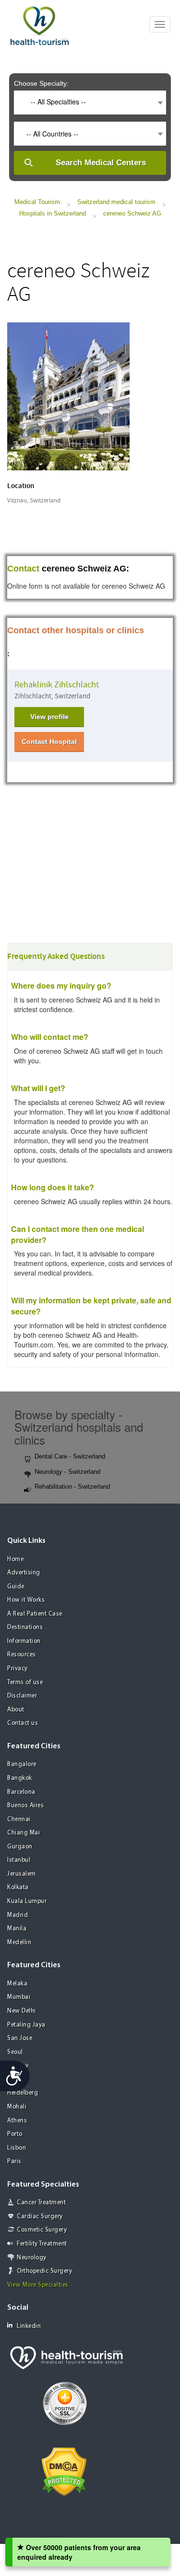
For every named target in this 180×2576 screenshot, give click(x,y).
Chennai (19, 1819)
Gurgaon (20, 1847)
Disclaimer (22, 1696)
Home (15, 1559)
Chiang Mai (24, 1833)
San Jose (20, 2038)
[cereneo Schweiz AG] (68, 395)
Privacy (18, 1669)
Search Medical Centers (101, 163)
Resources (22, 1655)
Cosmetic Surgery (42, 2230)
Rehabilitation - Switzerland (72, 1487)
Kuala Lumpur (27, 1901)
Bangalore (22, 1764)
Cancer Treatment (41, 2203)
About (16, 1710)
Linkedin (29, 2326)
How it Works (26, 1600)
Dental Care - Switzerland (70, 1456)
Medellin (19, 1943)
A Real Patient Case (35, 1614)
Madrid (18, 1915)
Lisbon (17, 2148)
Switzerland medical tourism (116, 202)
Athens (17, 2121)
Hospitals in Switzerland (53, 213)
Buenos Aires (25, 1806)
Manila (17, 1929)
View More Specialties (38, 2285)
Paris (14, 2161)
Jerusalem (22, 1874)
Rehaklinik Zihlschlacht (57, 685)
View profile (49, 717)
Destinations (25, 1627)
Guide (16, 1587)
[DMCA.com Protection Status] (64, 2471)
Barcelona (21, 1792)
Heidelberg (23, 2093)
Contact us (23, 1723)
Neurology (32, 2258)
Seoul (15, 2052)
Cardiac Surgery (40, 2217)
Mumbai (19, 1997)
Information (24, 1641)
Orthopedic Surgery (44, 2271)
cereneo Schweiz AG (132, 213)
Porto (15, 2134)
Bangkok (20, 1778)
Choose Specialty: (41, 83)
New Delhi (22, 2011)
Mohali (17, 2107)
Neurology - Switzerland (67, 1472)
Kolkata (18, 1887)
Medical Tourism (37, 202)
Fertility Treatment (42, 2244)
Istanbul (19, 1860)
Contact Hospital (49, 741)
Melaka (17, 1984)
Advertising (24, 1573)
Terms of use (25, 1682)
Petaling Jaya (26, 2025)
